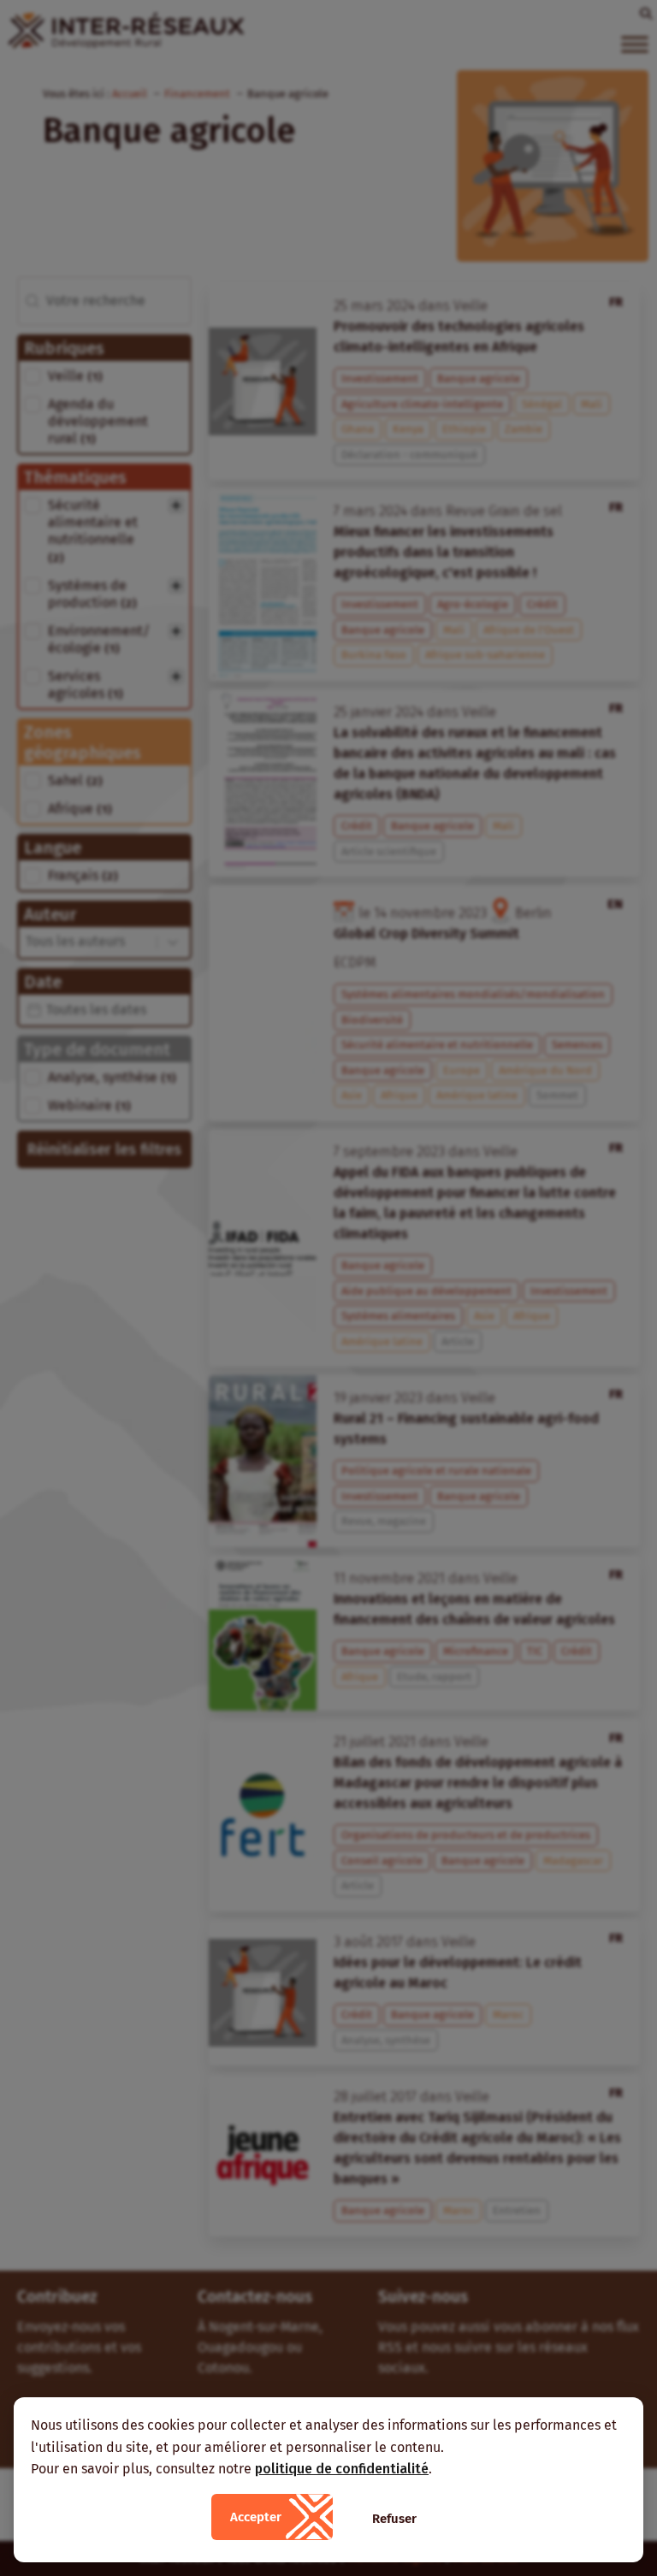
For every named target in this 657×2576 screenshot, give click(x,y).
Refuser (394, 2519)
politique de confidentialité (342, 2469)
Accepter (256, 2517)
